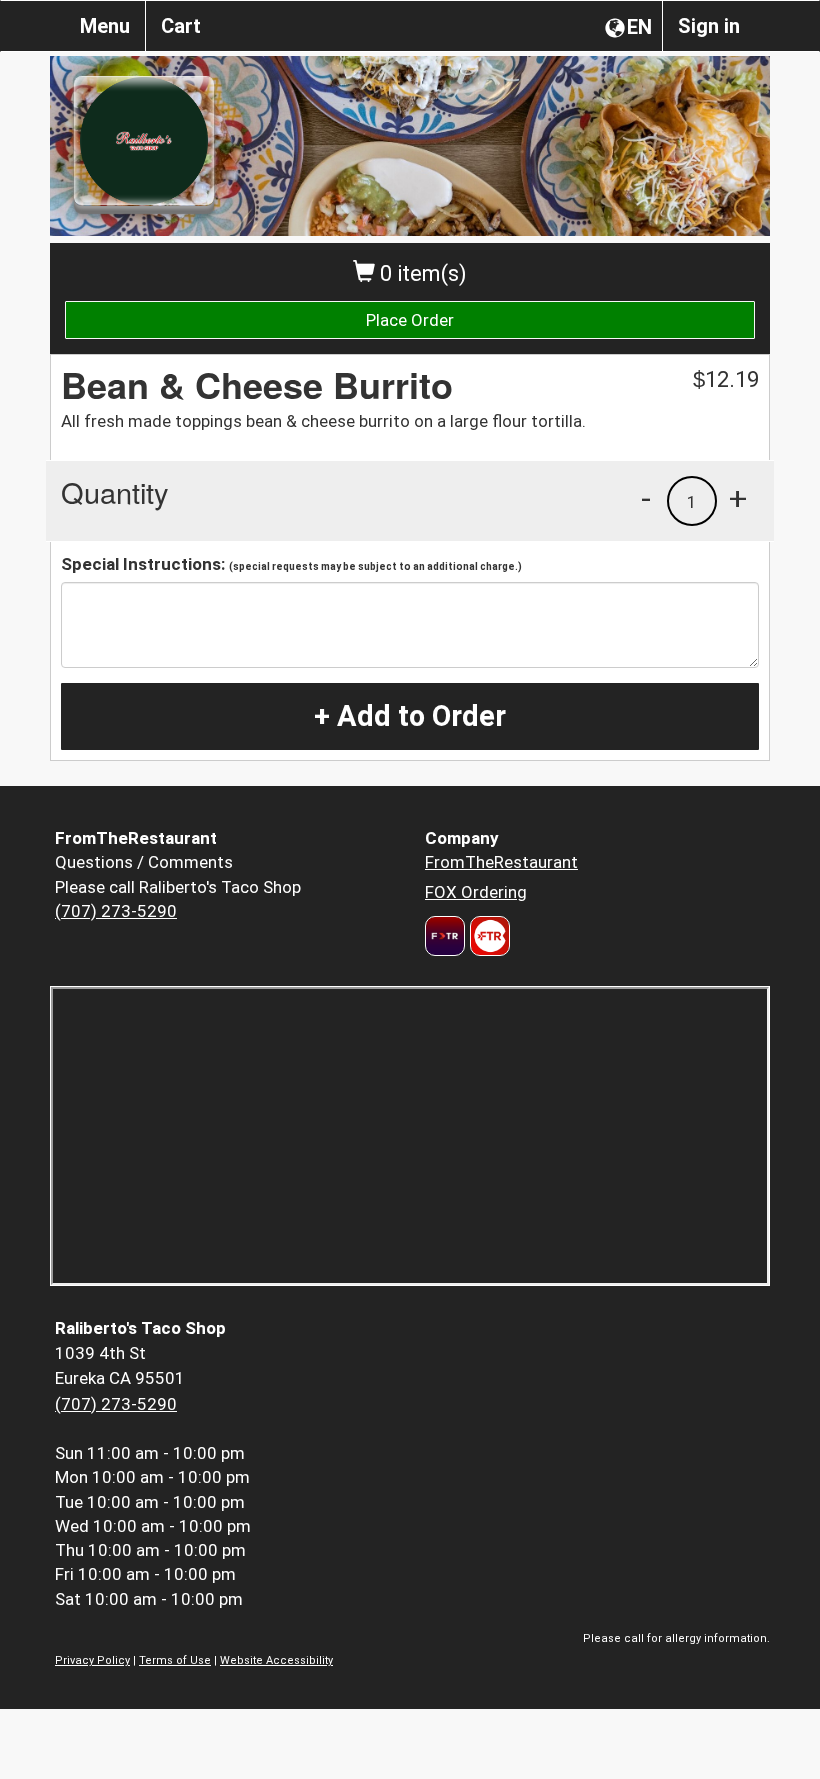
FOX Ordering (476, 892)
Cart (181, 26)
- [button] (646, 498)
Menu (105, 26)
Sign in (709, 26)
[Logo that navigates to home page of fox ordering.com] (487, 936)
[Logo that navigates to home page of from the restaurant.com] (445, 936)
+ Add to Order (410, 716)
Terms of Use (175, 1660)
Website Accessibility (276, 1660)
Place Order (410, 320)
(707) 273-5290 (116, 911)
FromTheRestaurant (501, 862)
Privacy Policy (92, 1660)
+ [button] (738, 498)
